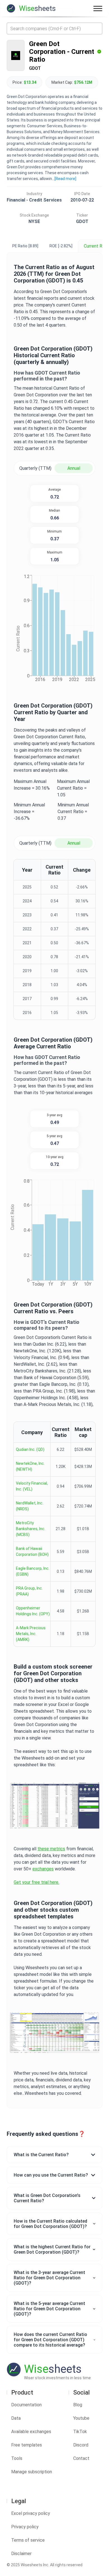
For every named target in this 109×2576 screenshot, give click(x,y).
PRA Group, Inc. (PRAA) (29, 1591)
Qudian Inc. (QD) (30, 1449)
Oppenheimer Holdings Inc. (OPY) (33, 1611)
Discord (81, 2445)
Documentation (26, 2405)
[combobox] (54, 28)
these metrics (51, 1849)
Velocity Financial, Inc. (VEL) (32, 1486)
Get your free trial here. (36, 1882)
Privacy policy (25, 2527)
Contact (81, 2458)
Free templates (27, 2445)
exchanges (43, 1869)
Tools (17, 2458)
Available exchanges (31, 2432)
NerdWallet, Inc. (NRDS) (30, 1506)
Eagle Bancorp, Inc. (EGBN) (33, 1571)
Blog (78, 2405)
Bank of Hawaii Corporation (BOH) (32, 1551)
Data (16, 2418)
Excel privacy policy (31, 2513)
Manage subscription (32, 2472)
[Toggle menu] (98, 8)
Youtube (81, 2418)
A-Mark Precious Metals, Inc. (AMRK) (31, 1634)
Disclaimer (21, 2554)
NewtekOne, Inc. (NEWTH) (30, 1466)
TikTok (80, 2432)
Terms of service (28, 2540)
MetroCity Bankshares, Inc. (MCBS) (31, 1529)
